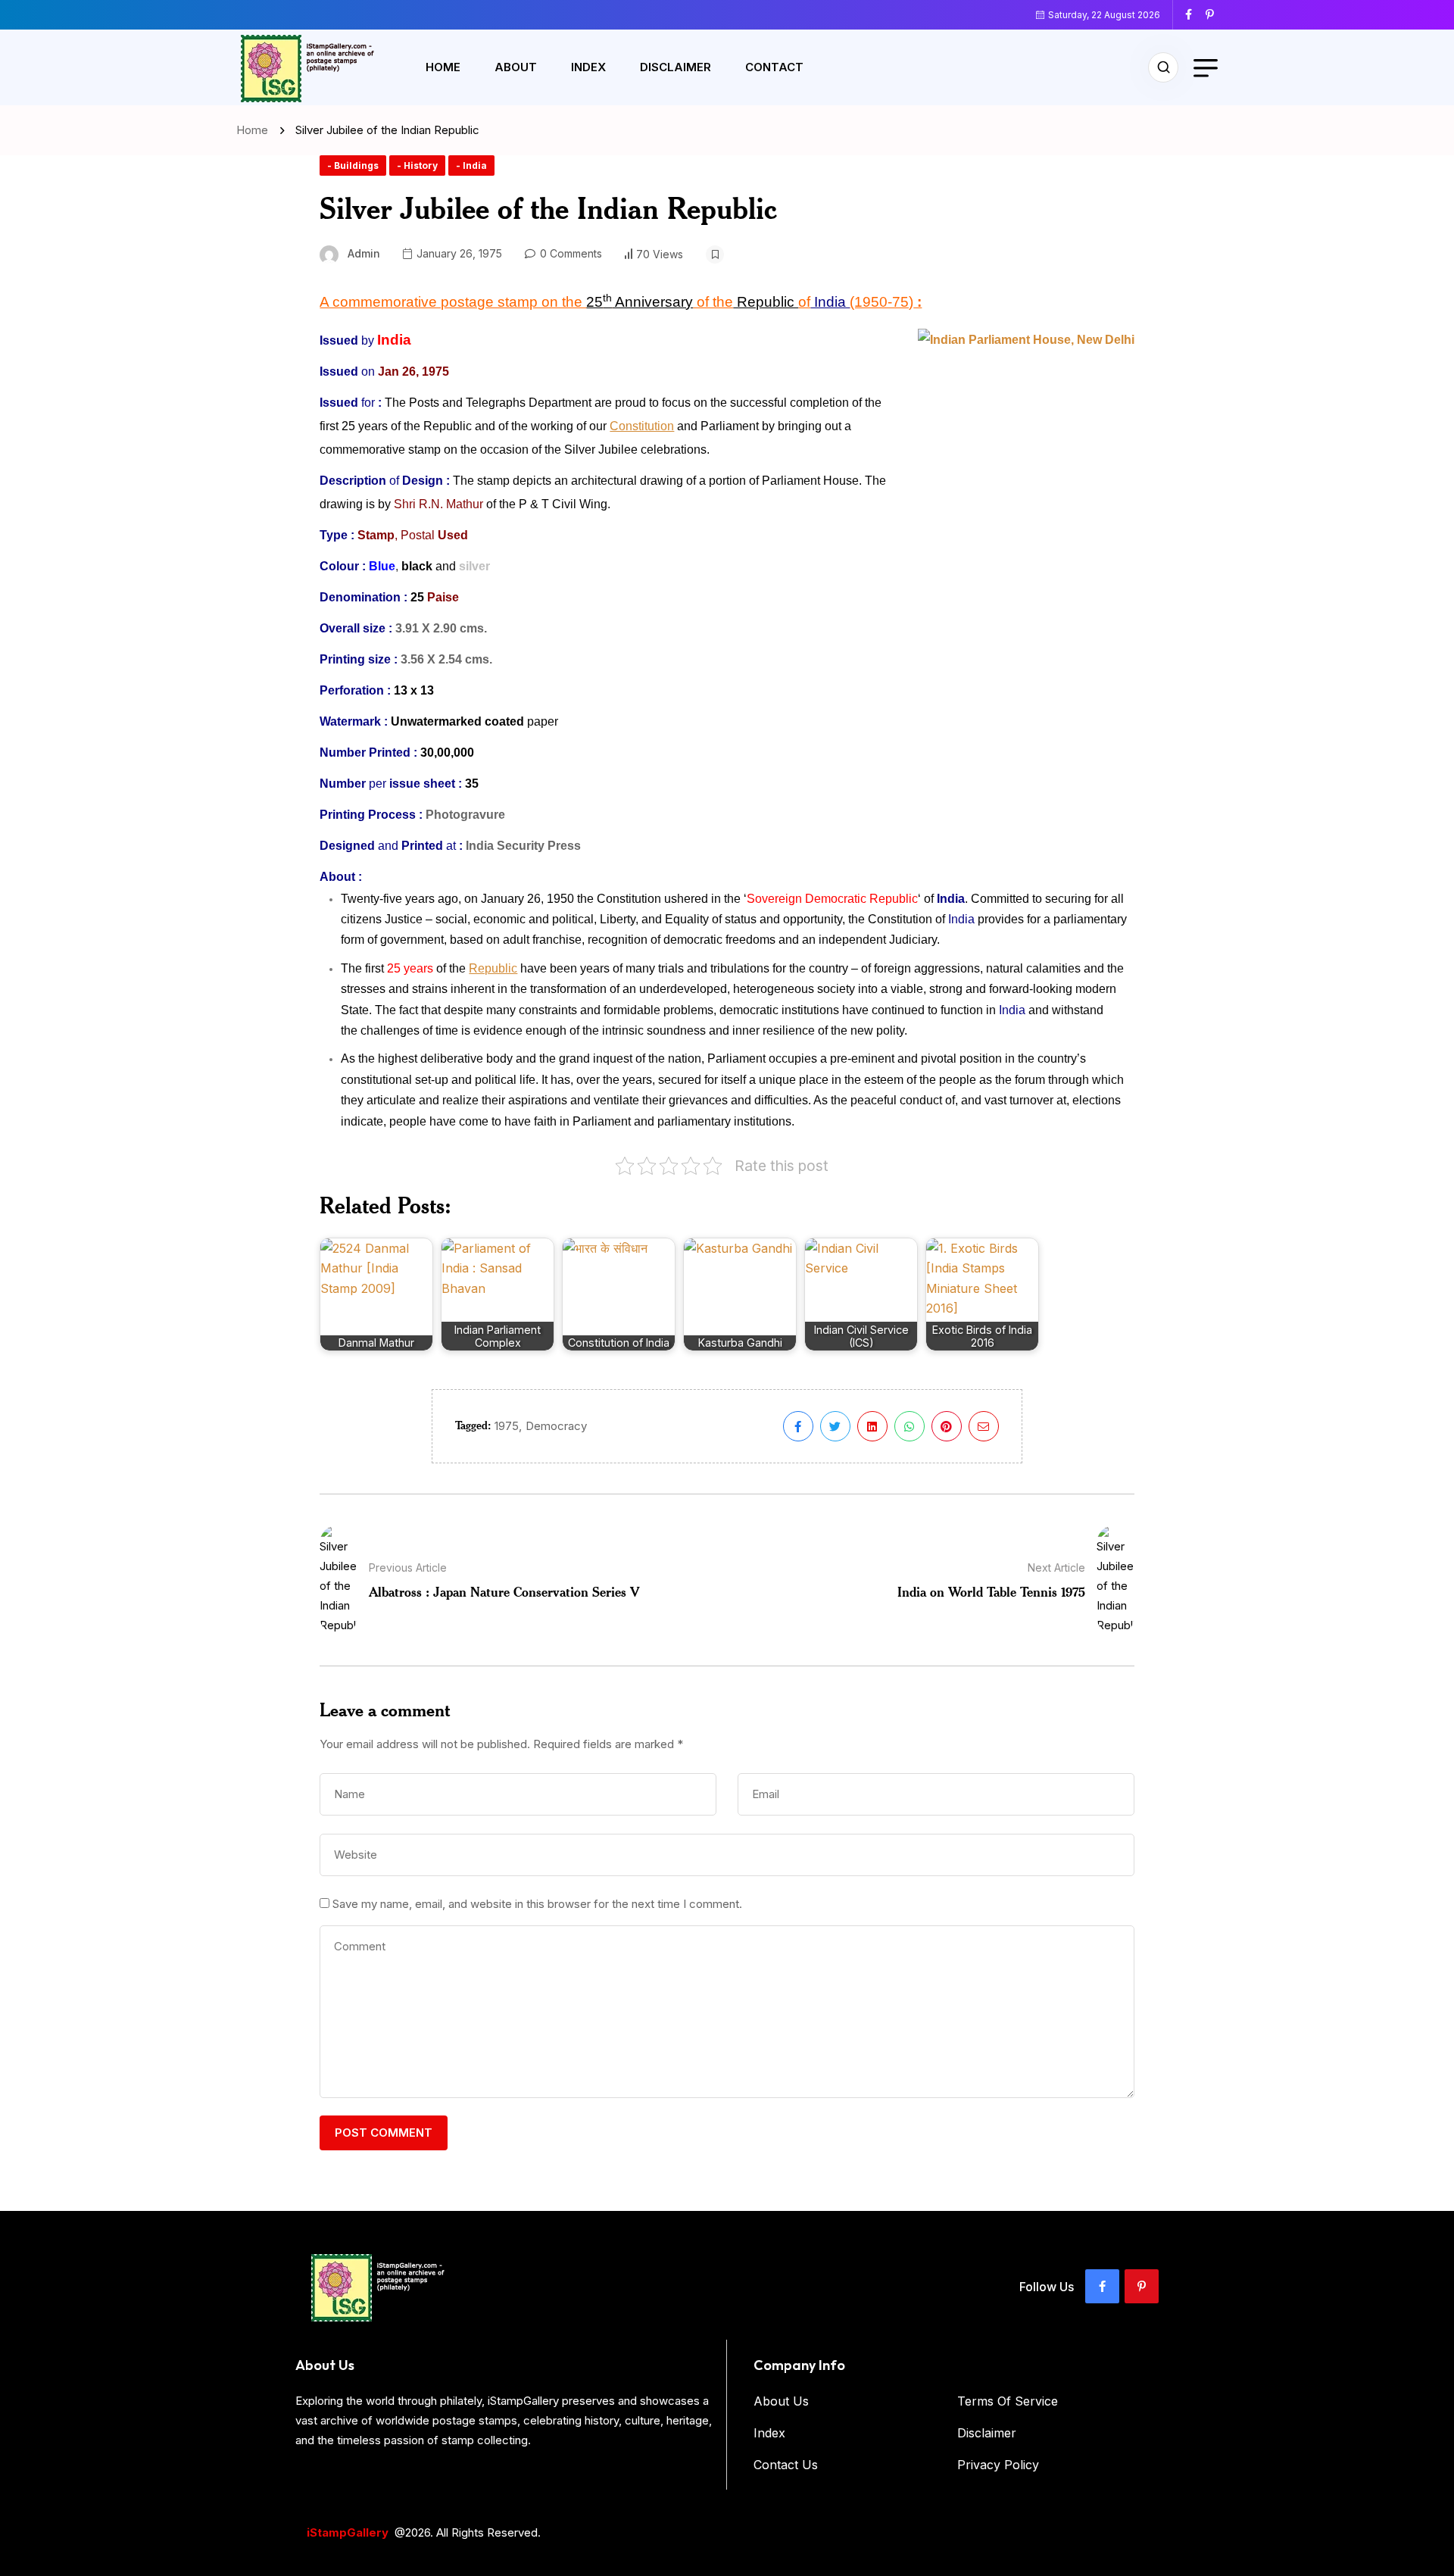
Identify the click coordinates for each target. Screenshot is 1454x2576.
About (516, 67)
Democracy (556, 1426)
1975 (507, 1426)
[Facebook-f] (1102, 2286)
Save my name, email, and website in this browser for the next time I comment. (537, 1904)
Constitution (642, 426)
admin (364, 253)
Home (443, 67)
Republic (493, 968)
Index (588, 67)
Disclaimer (676, 67)
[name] (1194, 14)
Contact (774, 67)
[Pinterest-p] (1142, 2286)
